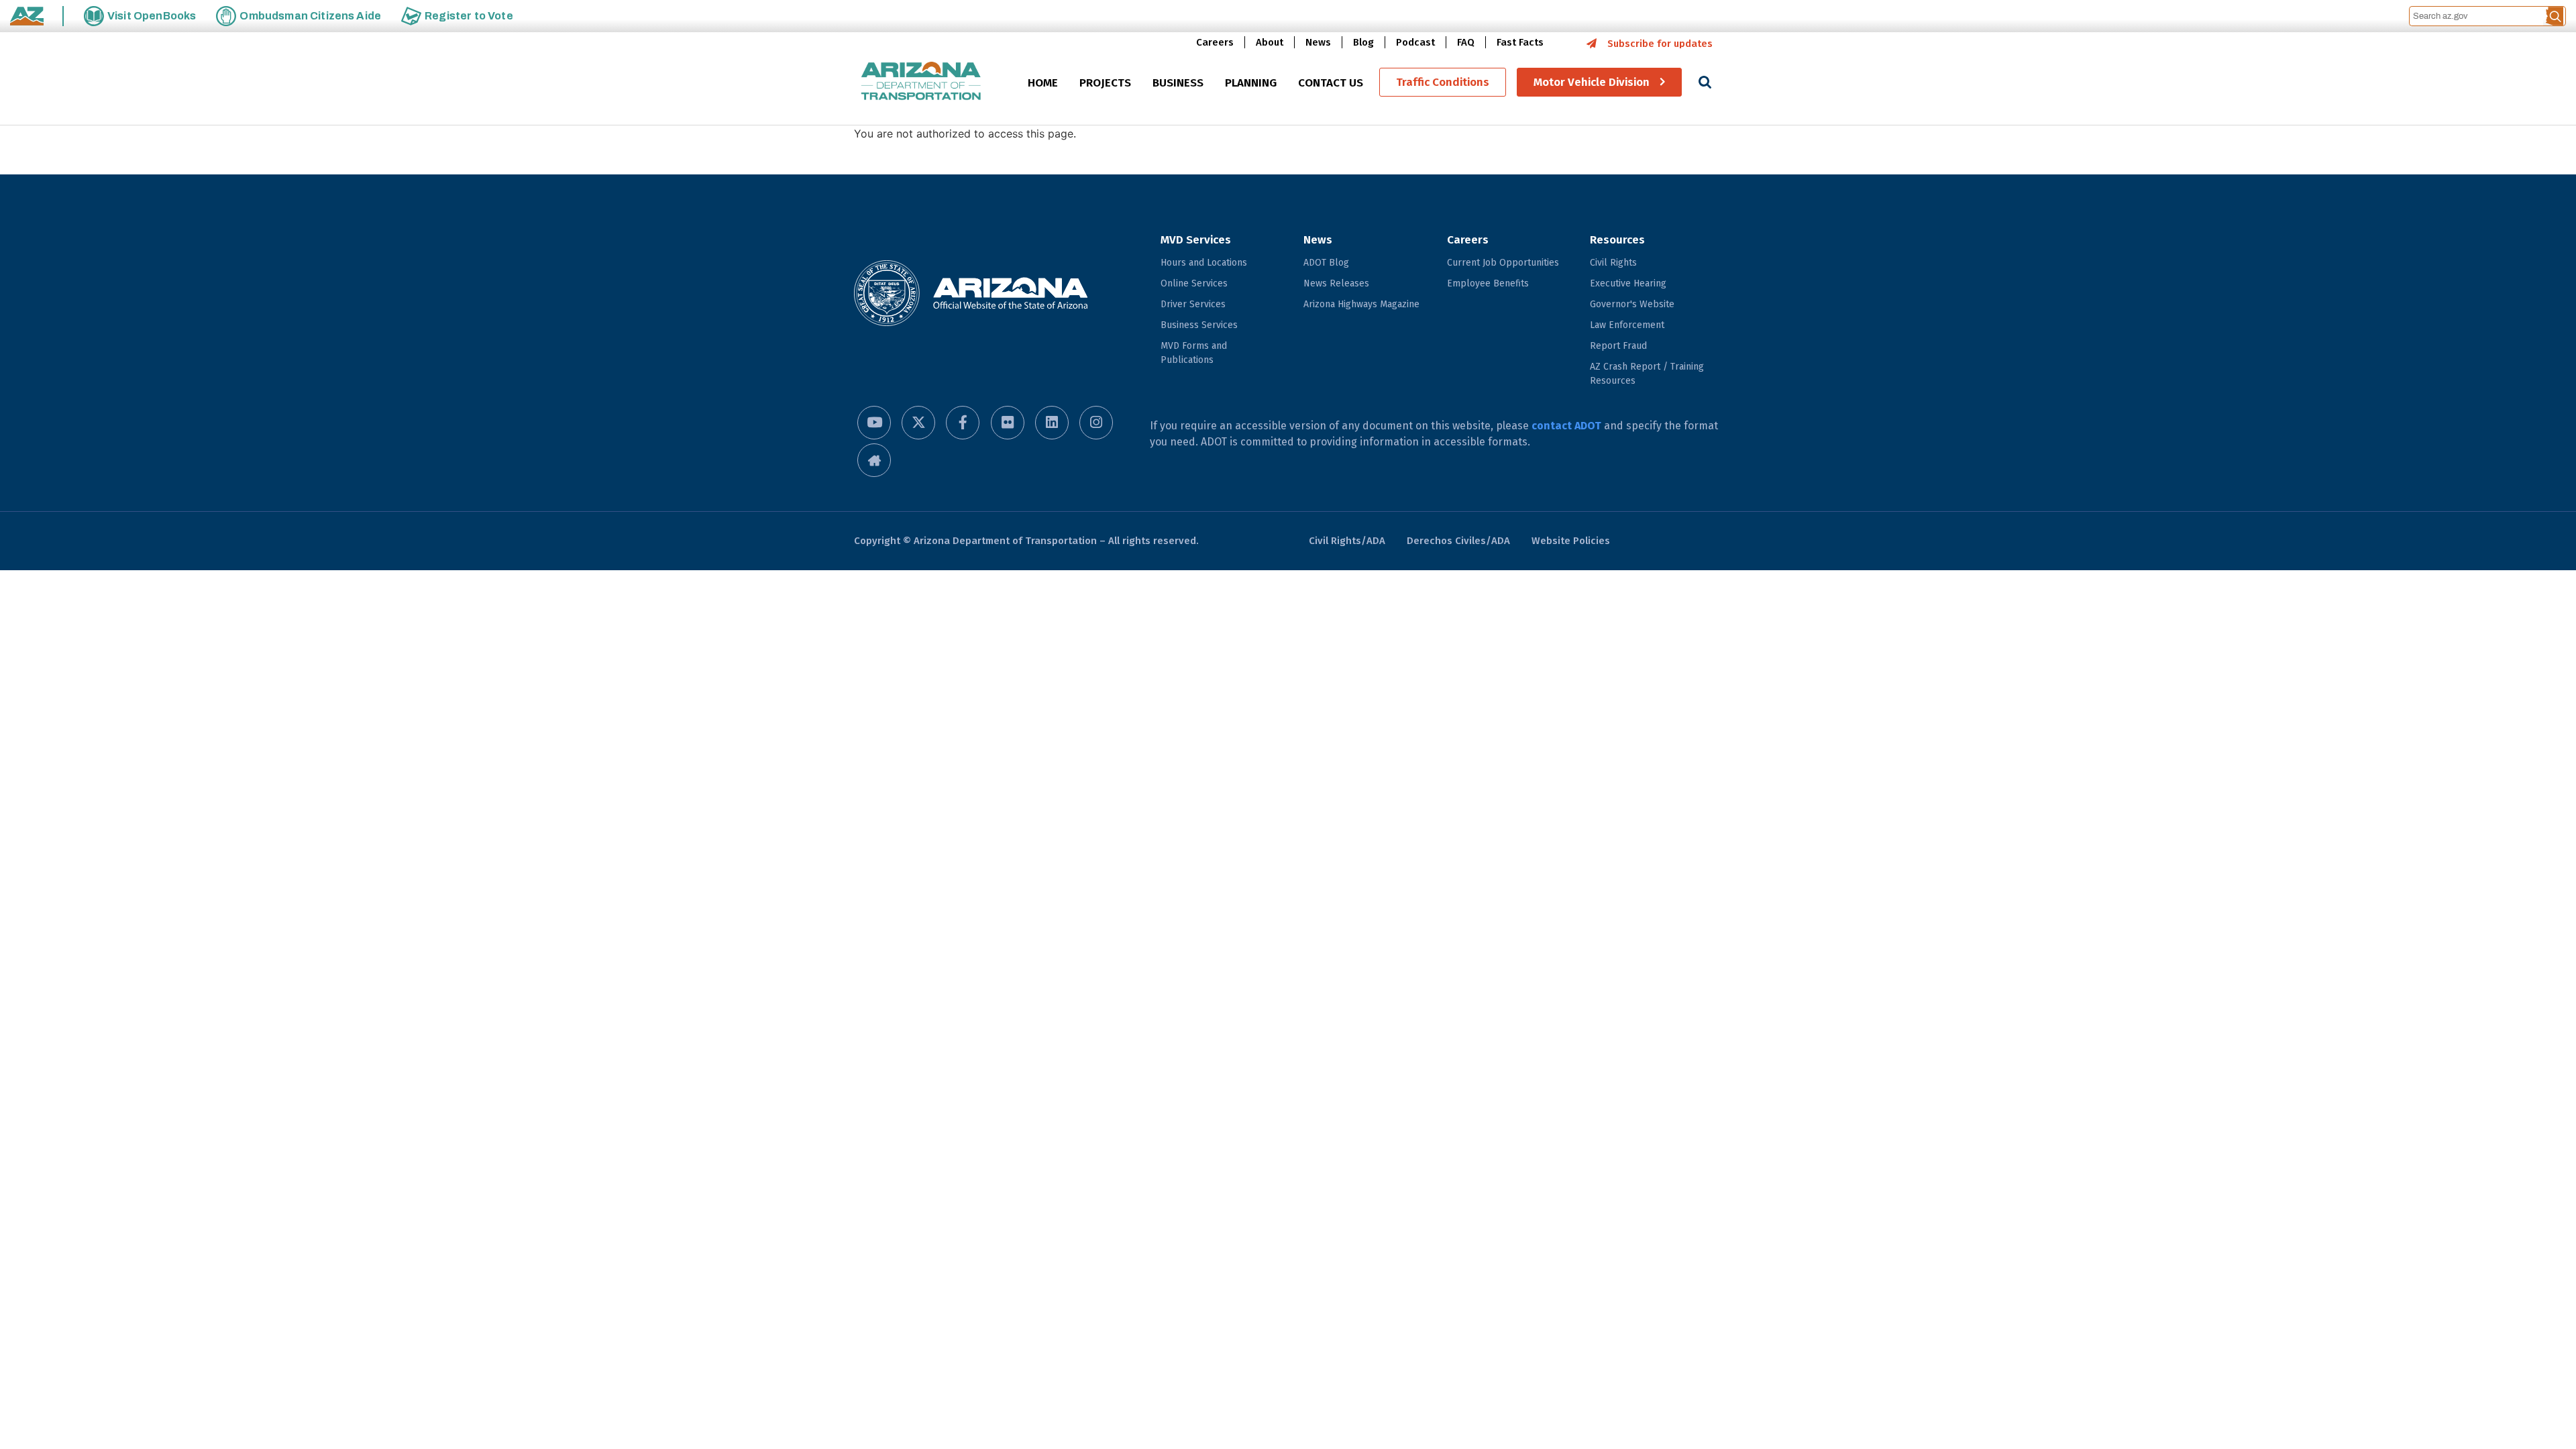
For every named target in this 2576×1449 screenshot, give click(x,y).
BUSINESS (1178, 83)
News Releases (1336, 283)
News (1318, 42)
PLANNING (1251, 83)
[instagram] (1096, 423)
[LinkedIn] (1052, 423)
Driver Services (1193, 304)
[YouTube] (874, 423)
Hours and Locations (1204, 263)
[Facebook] (963, 423)
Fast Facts (1520, 42)
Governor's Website (1632, 304)
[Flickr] (1008, 423)
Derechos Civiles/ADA (1458, 541)
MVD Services (1196, 240)
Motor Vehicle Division (1592, 82)
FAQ (1466, 42)
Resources (1617, 240)
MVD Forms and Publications (1194, 353)
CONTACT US (1331, 83)
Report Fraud (1618, 346)
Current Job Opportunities (1503, 263)
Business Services (1199, 325)
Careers (1215, 42)
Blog (1363, 42)
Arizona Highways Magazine (1361, 304)
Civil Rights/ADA (1347, 541)
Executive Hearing (1628, 283)
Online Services (1194, 283)
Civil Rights (1613, 263)
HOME (1043, 83)
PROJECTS (1105, 83)
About (1270, 42)
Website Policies (1571, 541)
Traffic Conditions (1443, 82)
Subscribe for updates (1660, 44)
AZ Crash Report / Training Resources (1647, 374)
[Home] (921, 82)
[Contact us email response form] (874, 460)
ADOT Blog (1326, 263)
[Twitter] (918, 423)
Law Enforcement (1627, 325)
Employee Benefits (1488, 283)
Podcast (1415, 42)
